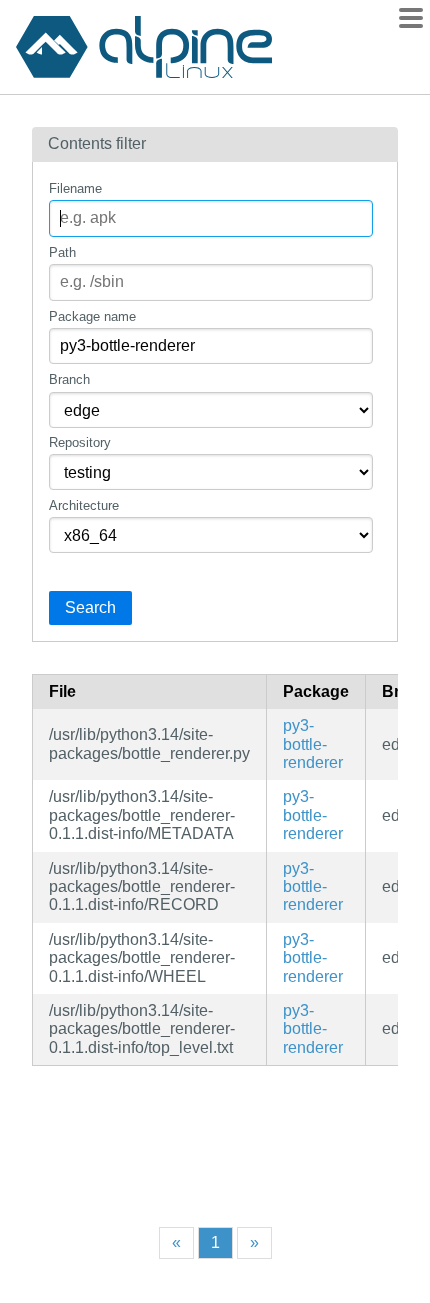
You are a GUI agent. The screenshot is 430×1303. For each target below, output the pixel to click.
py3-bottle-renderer (313, 744)
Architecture (84, 505)
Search (90, 607)
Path (62, 252)
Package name (92, 316)
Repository (80, 442)
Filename (75, 188)
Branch (69, 379)
